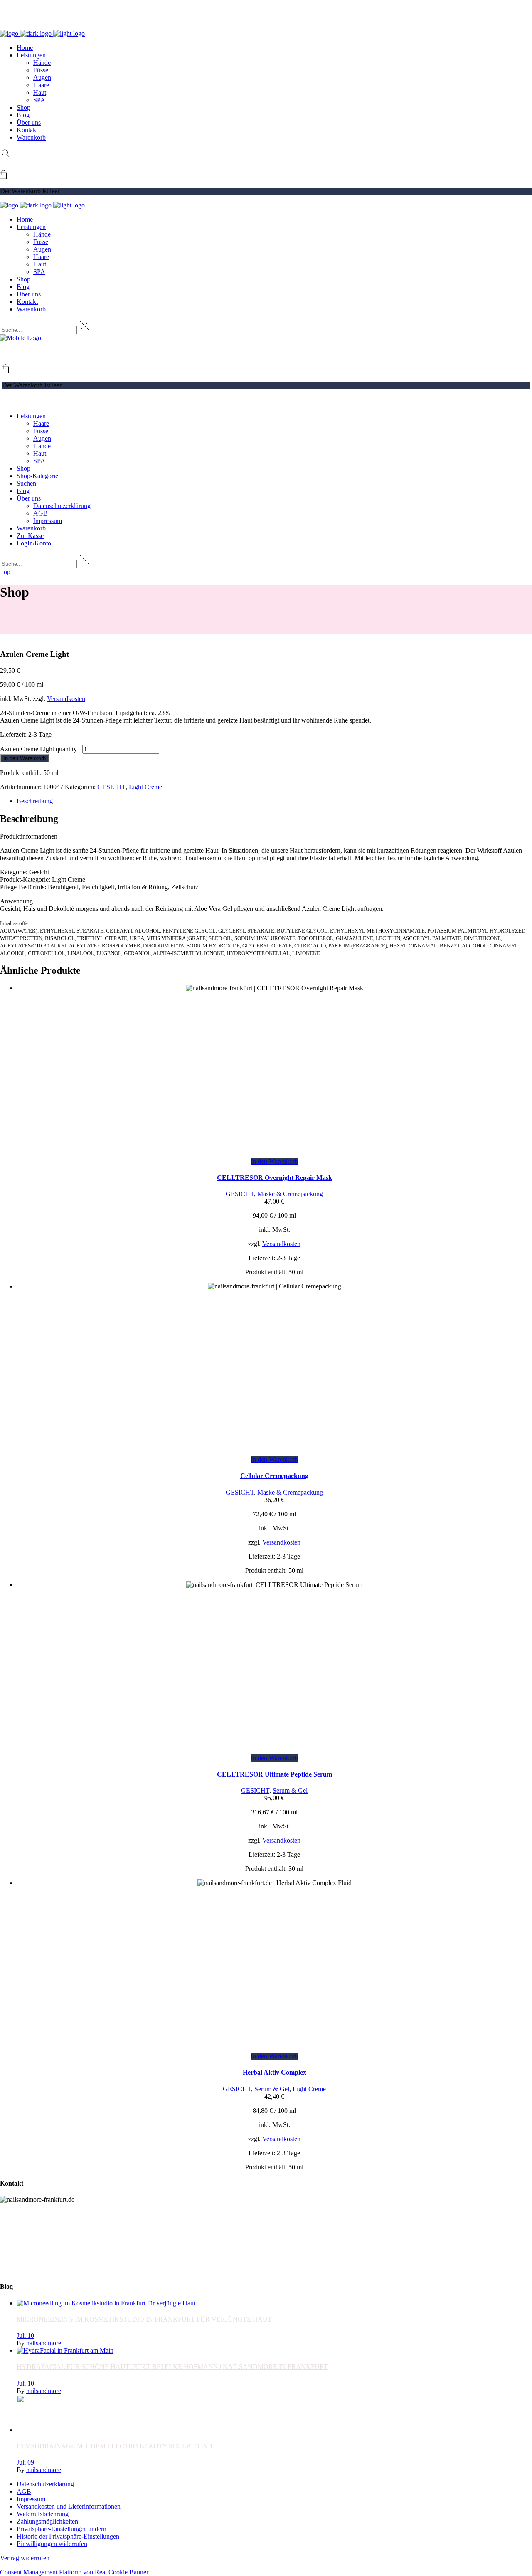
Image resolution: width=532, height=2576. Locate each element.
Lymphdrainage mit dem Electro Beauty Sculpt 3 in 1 (115, 2446)
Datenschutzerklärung (45, 2484)
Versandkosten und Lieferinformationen (69, 2506)
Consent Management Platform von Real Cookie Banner (74, 2572)
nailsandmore (44, 2343)
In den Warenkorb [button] (274, 1161)
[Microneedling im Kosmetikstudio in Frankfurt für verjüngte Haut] (106, 2303)
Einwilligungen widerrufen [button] (52, 2544)
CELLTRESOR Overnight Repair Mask (275, 1178)
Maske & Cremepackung (290, 1194)
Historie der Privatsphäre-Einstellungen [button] (68, 2536)
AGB (24, 2491)
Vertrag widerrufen (25, 2558)
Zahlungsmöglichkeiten (47, 2521)
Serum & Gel (290, 1790)
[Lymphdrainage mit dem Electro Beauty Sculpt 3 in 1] (48, 2430)
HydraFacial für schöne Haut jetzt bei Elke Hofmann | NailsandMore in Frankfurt (172, 2367)
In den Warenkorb (25, 758)
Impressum (31, 2499)
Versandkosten (66, 699)
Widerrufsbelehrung (43, 2514)
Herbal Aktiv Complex (275, 2072)
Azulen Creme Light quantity (38, 749)
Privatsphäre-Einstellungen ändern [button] (62, 2529)
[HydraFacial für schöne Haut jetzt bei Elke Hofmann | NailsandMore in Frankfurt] (65, 2350)
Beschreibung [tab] (35, 801)
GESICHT (111, 787)
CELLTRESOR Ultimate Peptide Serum (275, 1774)
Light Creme (145, 787)
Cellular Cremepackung (274, 1476)
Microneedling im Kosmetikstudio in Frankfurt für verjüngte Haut (144, 2319)
